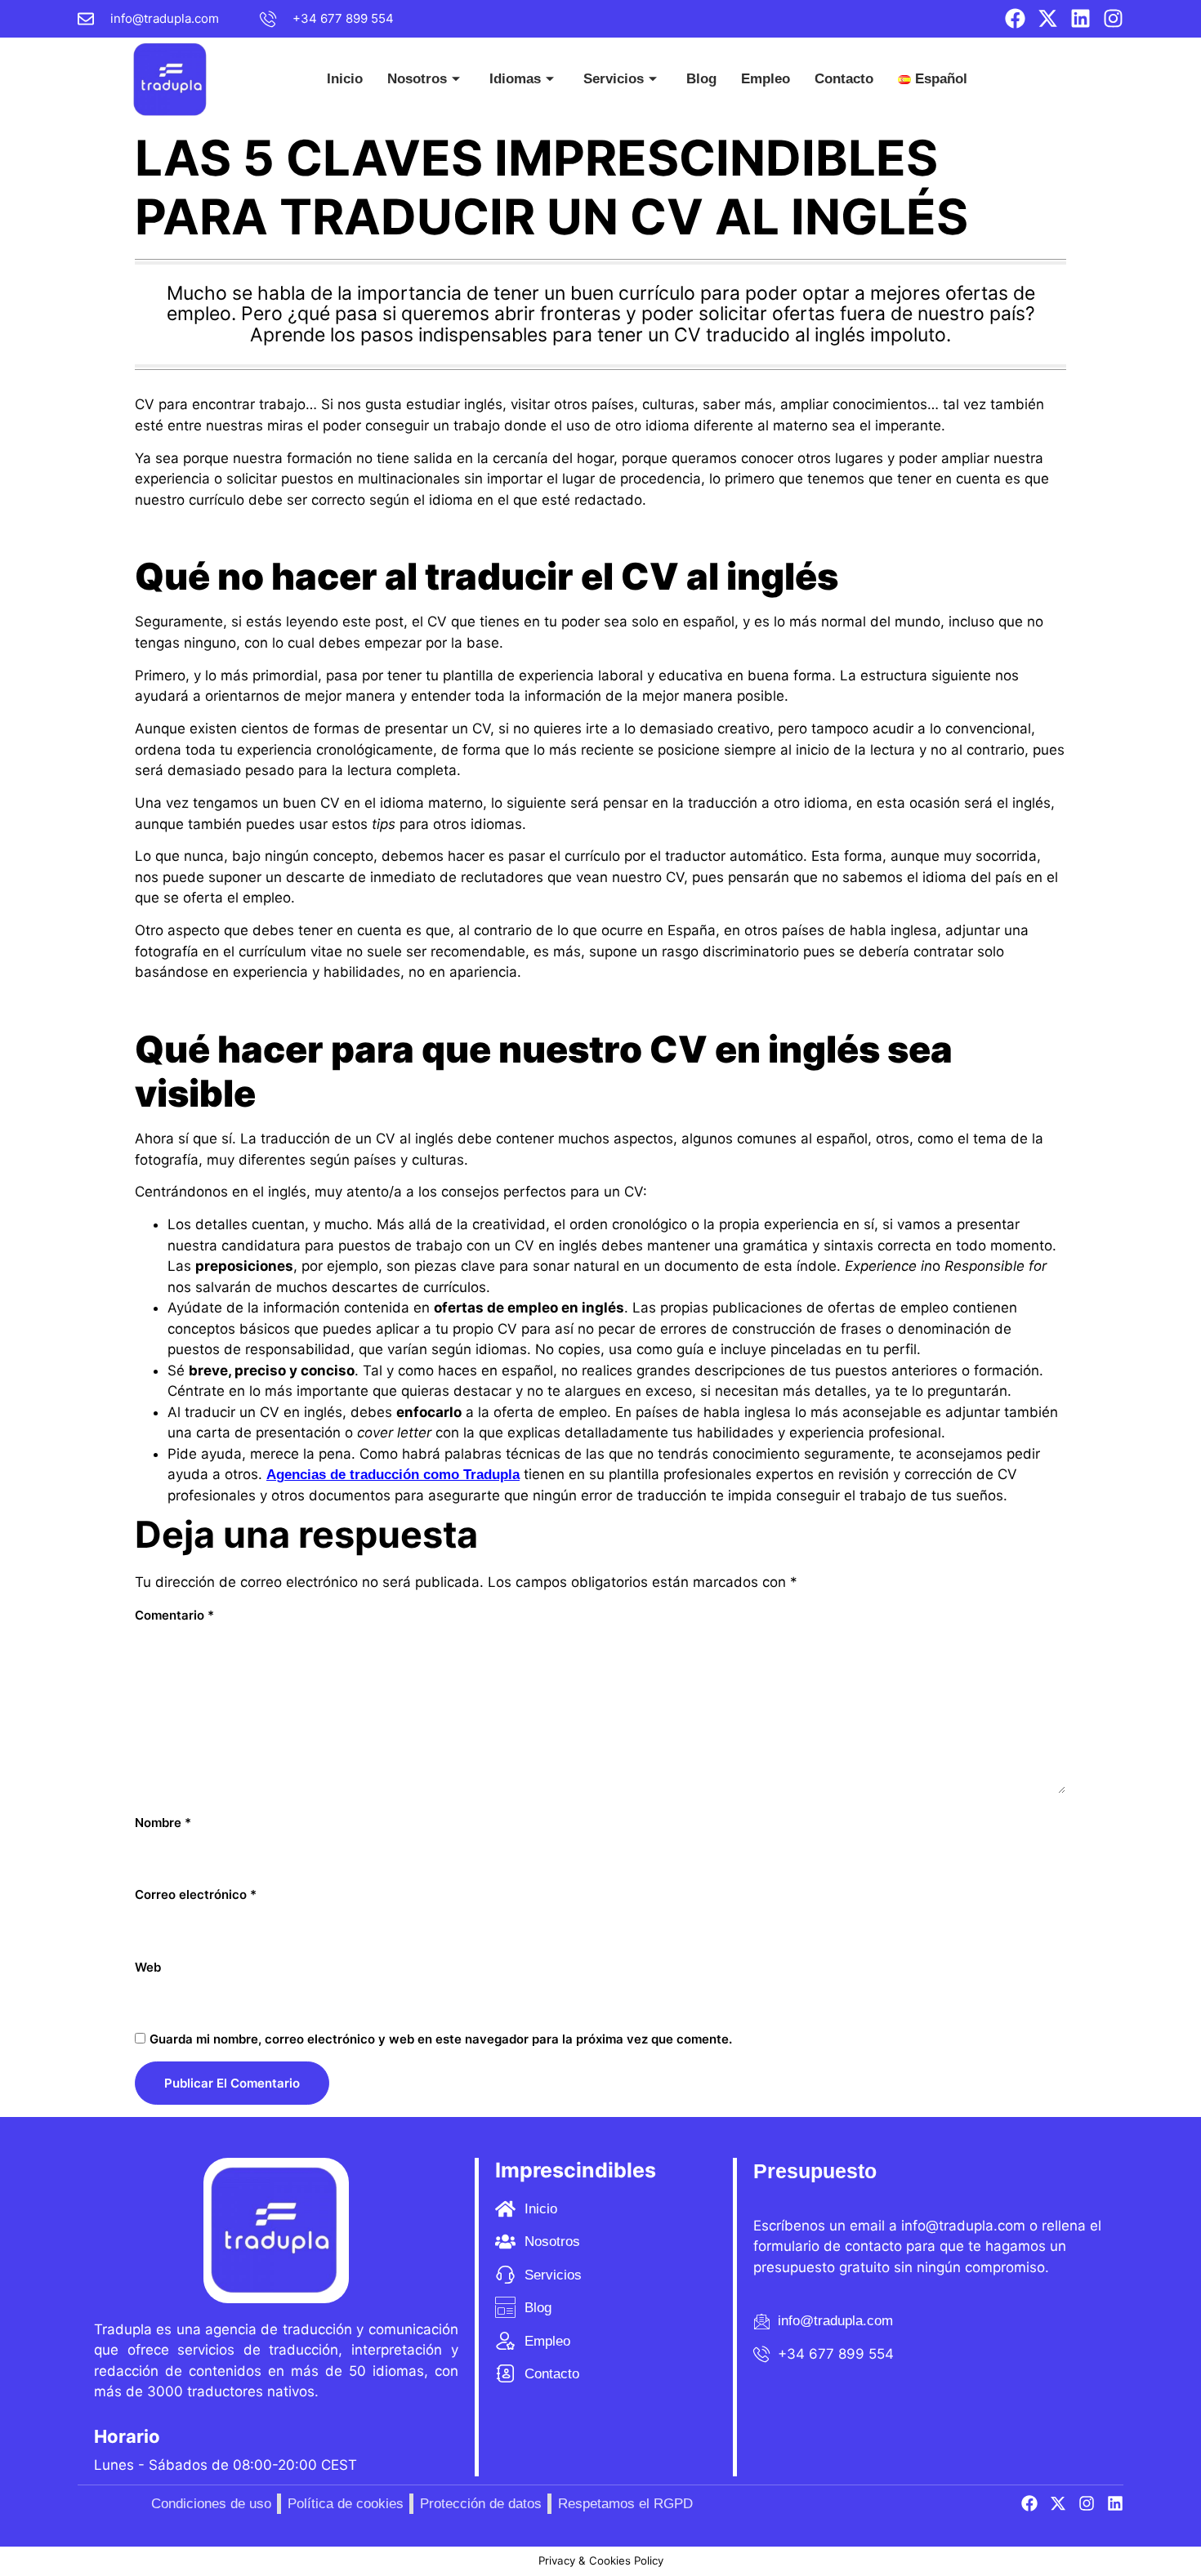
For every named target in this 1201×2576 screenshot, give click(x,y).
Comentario (174, 1615)
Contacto (844, 79)
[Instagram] (1113, 18)
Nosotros (417, 79)
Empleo (766, 79)
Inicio (345, 79)
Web (148, 1967)
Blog (701, 79)
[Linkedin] (1080, 18)
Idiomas (515, 79)
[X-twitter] (1048, 18)
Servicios (614, 79)
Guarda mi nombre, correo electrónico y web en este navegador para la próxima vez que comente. (441, 2039)
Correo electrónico (196, 1894)
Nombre (163, 1823)
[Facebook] (1015, 18)
